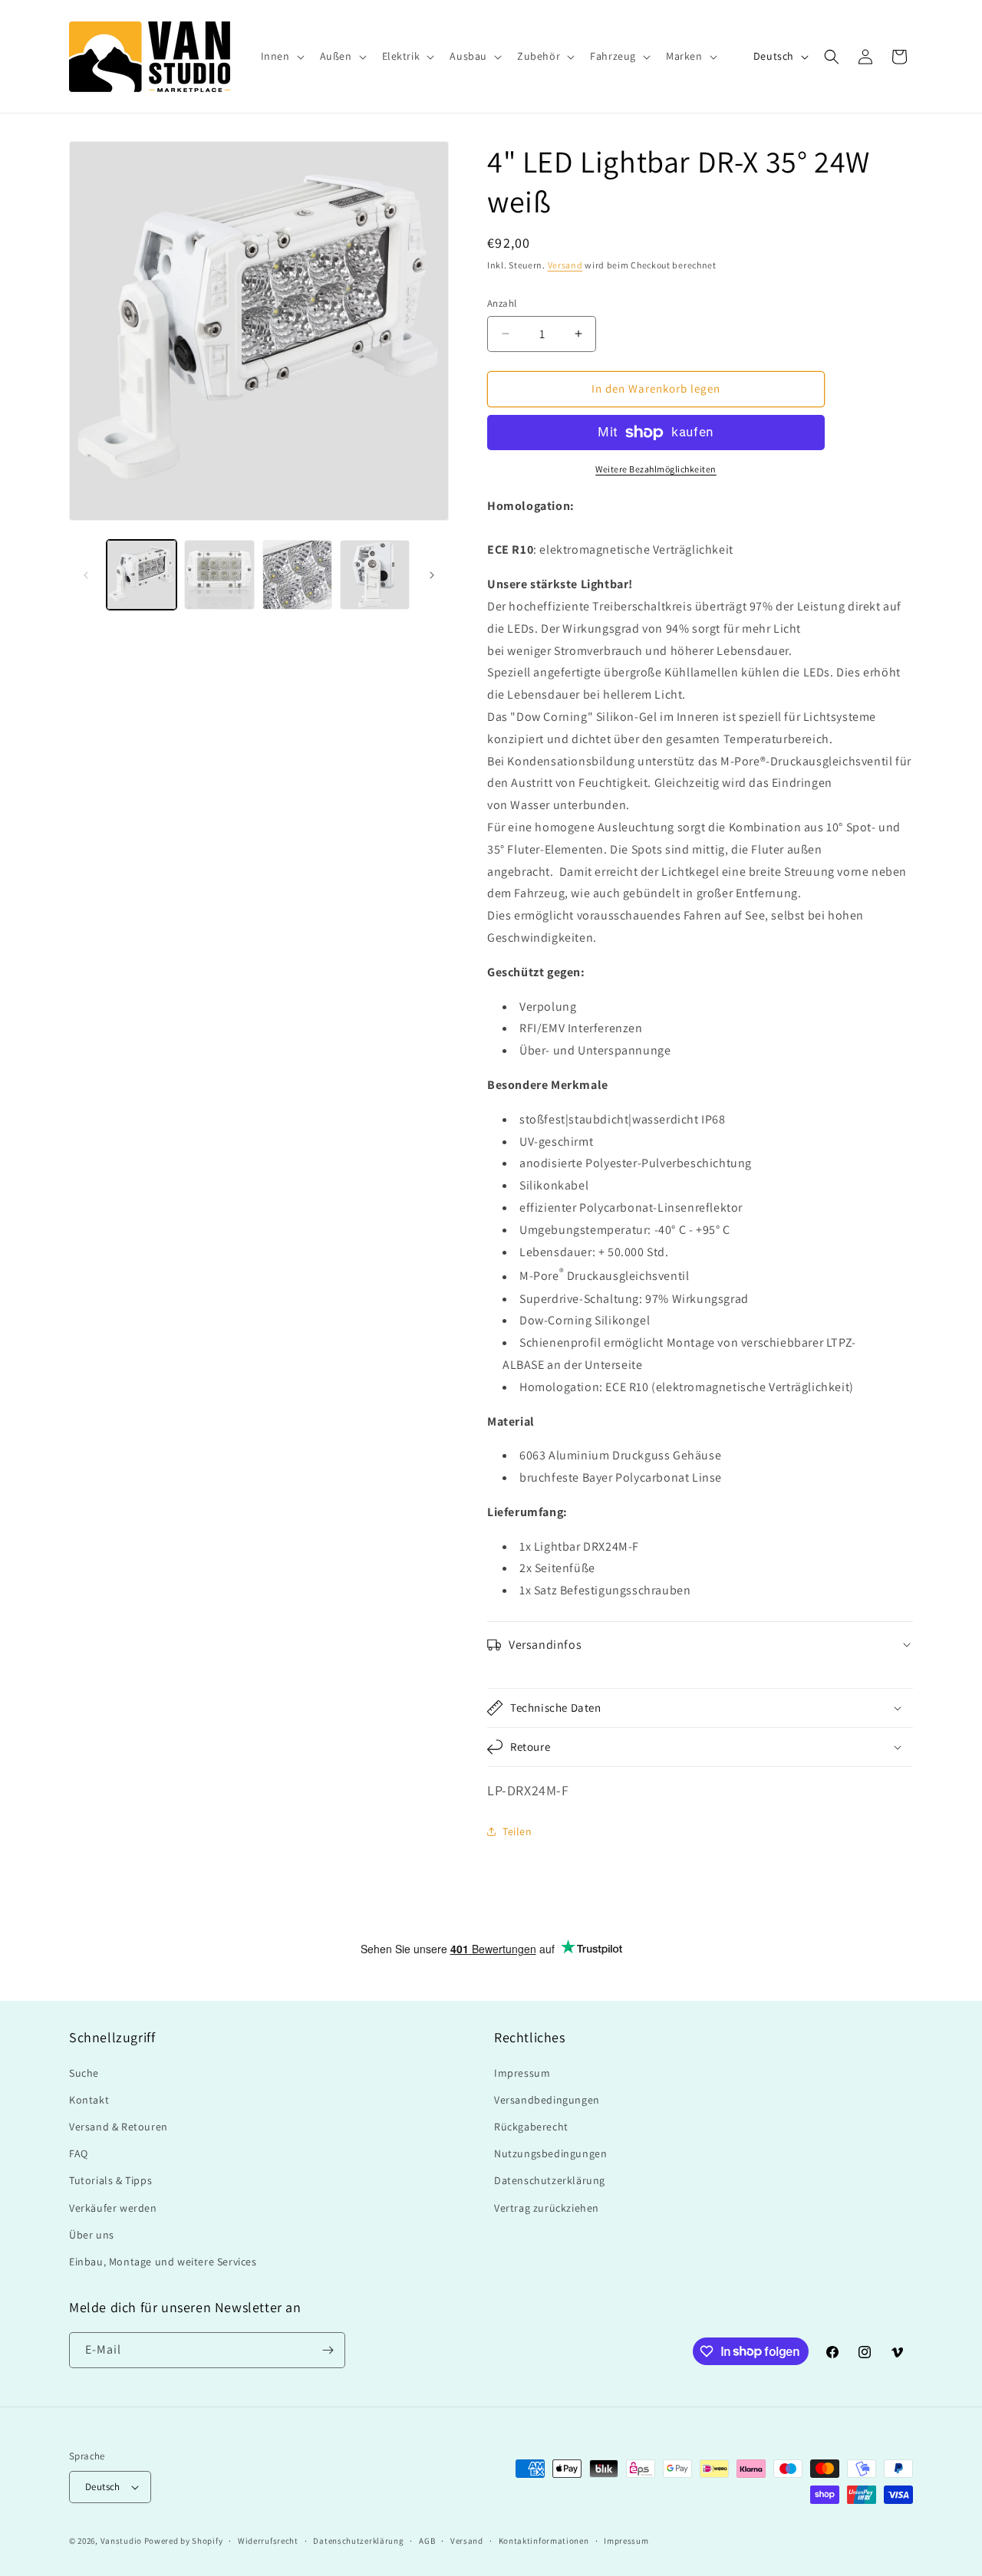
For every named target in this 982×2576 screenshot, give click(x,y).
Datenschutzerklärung (550, 2180)
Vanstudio (121, 2541)
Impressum (522, 2073)
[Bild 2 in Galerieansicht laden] (219, 575)
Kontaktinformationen (544, 2541)
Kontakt (89, 2100)
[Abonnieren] (328, 2350)
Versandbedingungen (547, 2100)
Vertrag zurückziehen (547, 2208)
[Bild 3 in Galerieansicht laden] (297, 575)
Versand (565, 265)
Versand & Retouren (119, 2127)
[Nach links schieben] (86, 575)
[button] (281, 56)
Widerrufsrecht (268, 2541)
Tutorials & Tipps (110, 2180)
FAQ (79, 2153)
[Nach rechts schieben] (432, 575)
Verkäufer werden (113, 2208)
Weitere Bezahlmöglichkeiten (656, 469)
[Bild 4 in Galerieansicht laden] (375, 575)
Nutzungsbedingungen (550, 2153)
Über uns (92, 2235)
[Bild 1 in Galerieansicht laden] (142, 575)
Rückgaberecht (531, 2127)
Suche (84, 2073)
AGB (427, 2541)
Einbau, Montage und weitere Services (163, 2262)
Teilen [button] (517, 1831)
